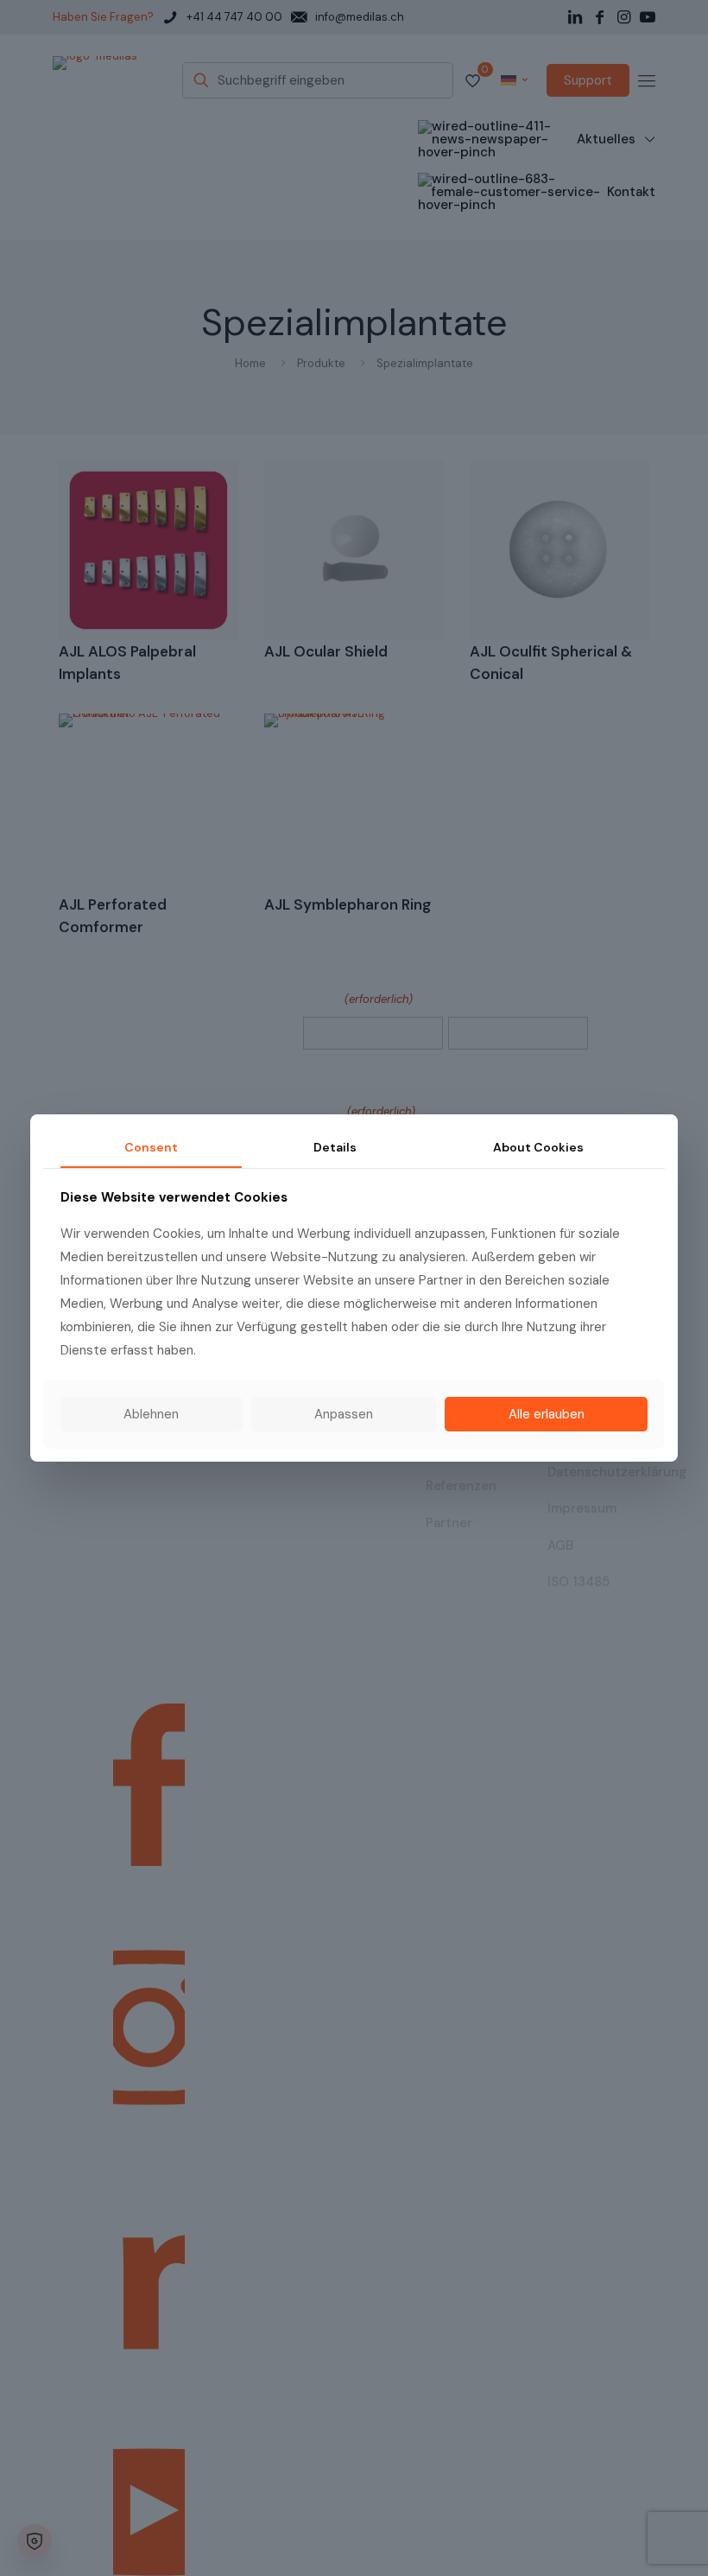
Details (335, 1147)
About (538, 1147)
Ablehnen (151, 1414)
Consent (151, 1147)
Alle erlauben (547, 1414)
